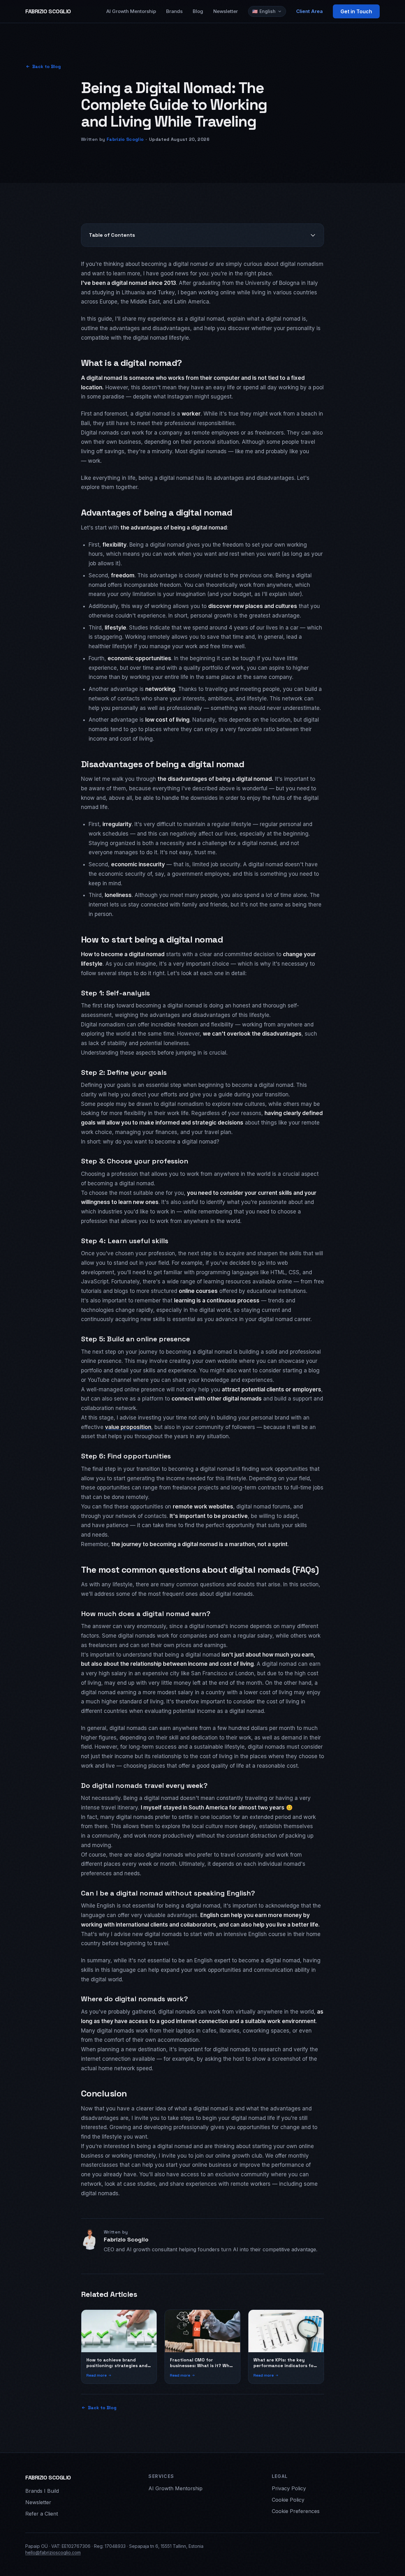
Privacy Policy (289, 2488)
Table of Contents (112, 235)
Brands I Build (42, 2491)
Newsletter (226, 11)
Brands (174, 11)
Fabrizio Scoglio (125, 139)
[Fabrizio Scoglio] (90, 2239)
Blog (198, 11)
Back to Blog (47, 66)
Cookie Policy (288, 2500)
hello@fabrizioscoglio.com (53, 2552)
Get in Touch (356, 11)
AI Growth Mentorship (131, 11)
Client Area (309, 11)
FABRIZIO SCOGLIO (48, 11)
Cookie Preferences (296, 2511)
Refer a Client (42, 2514)
